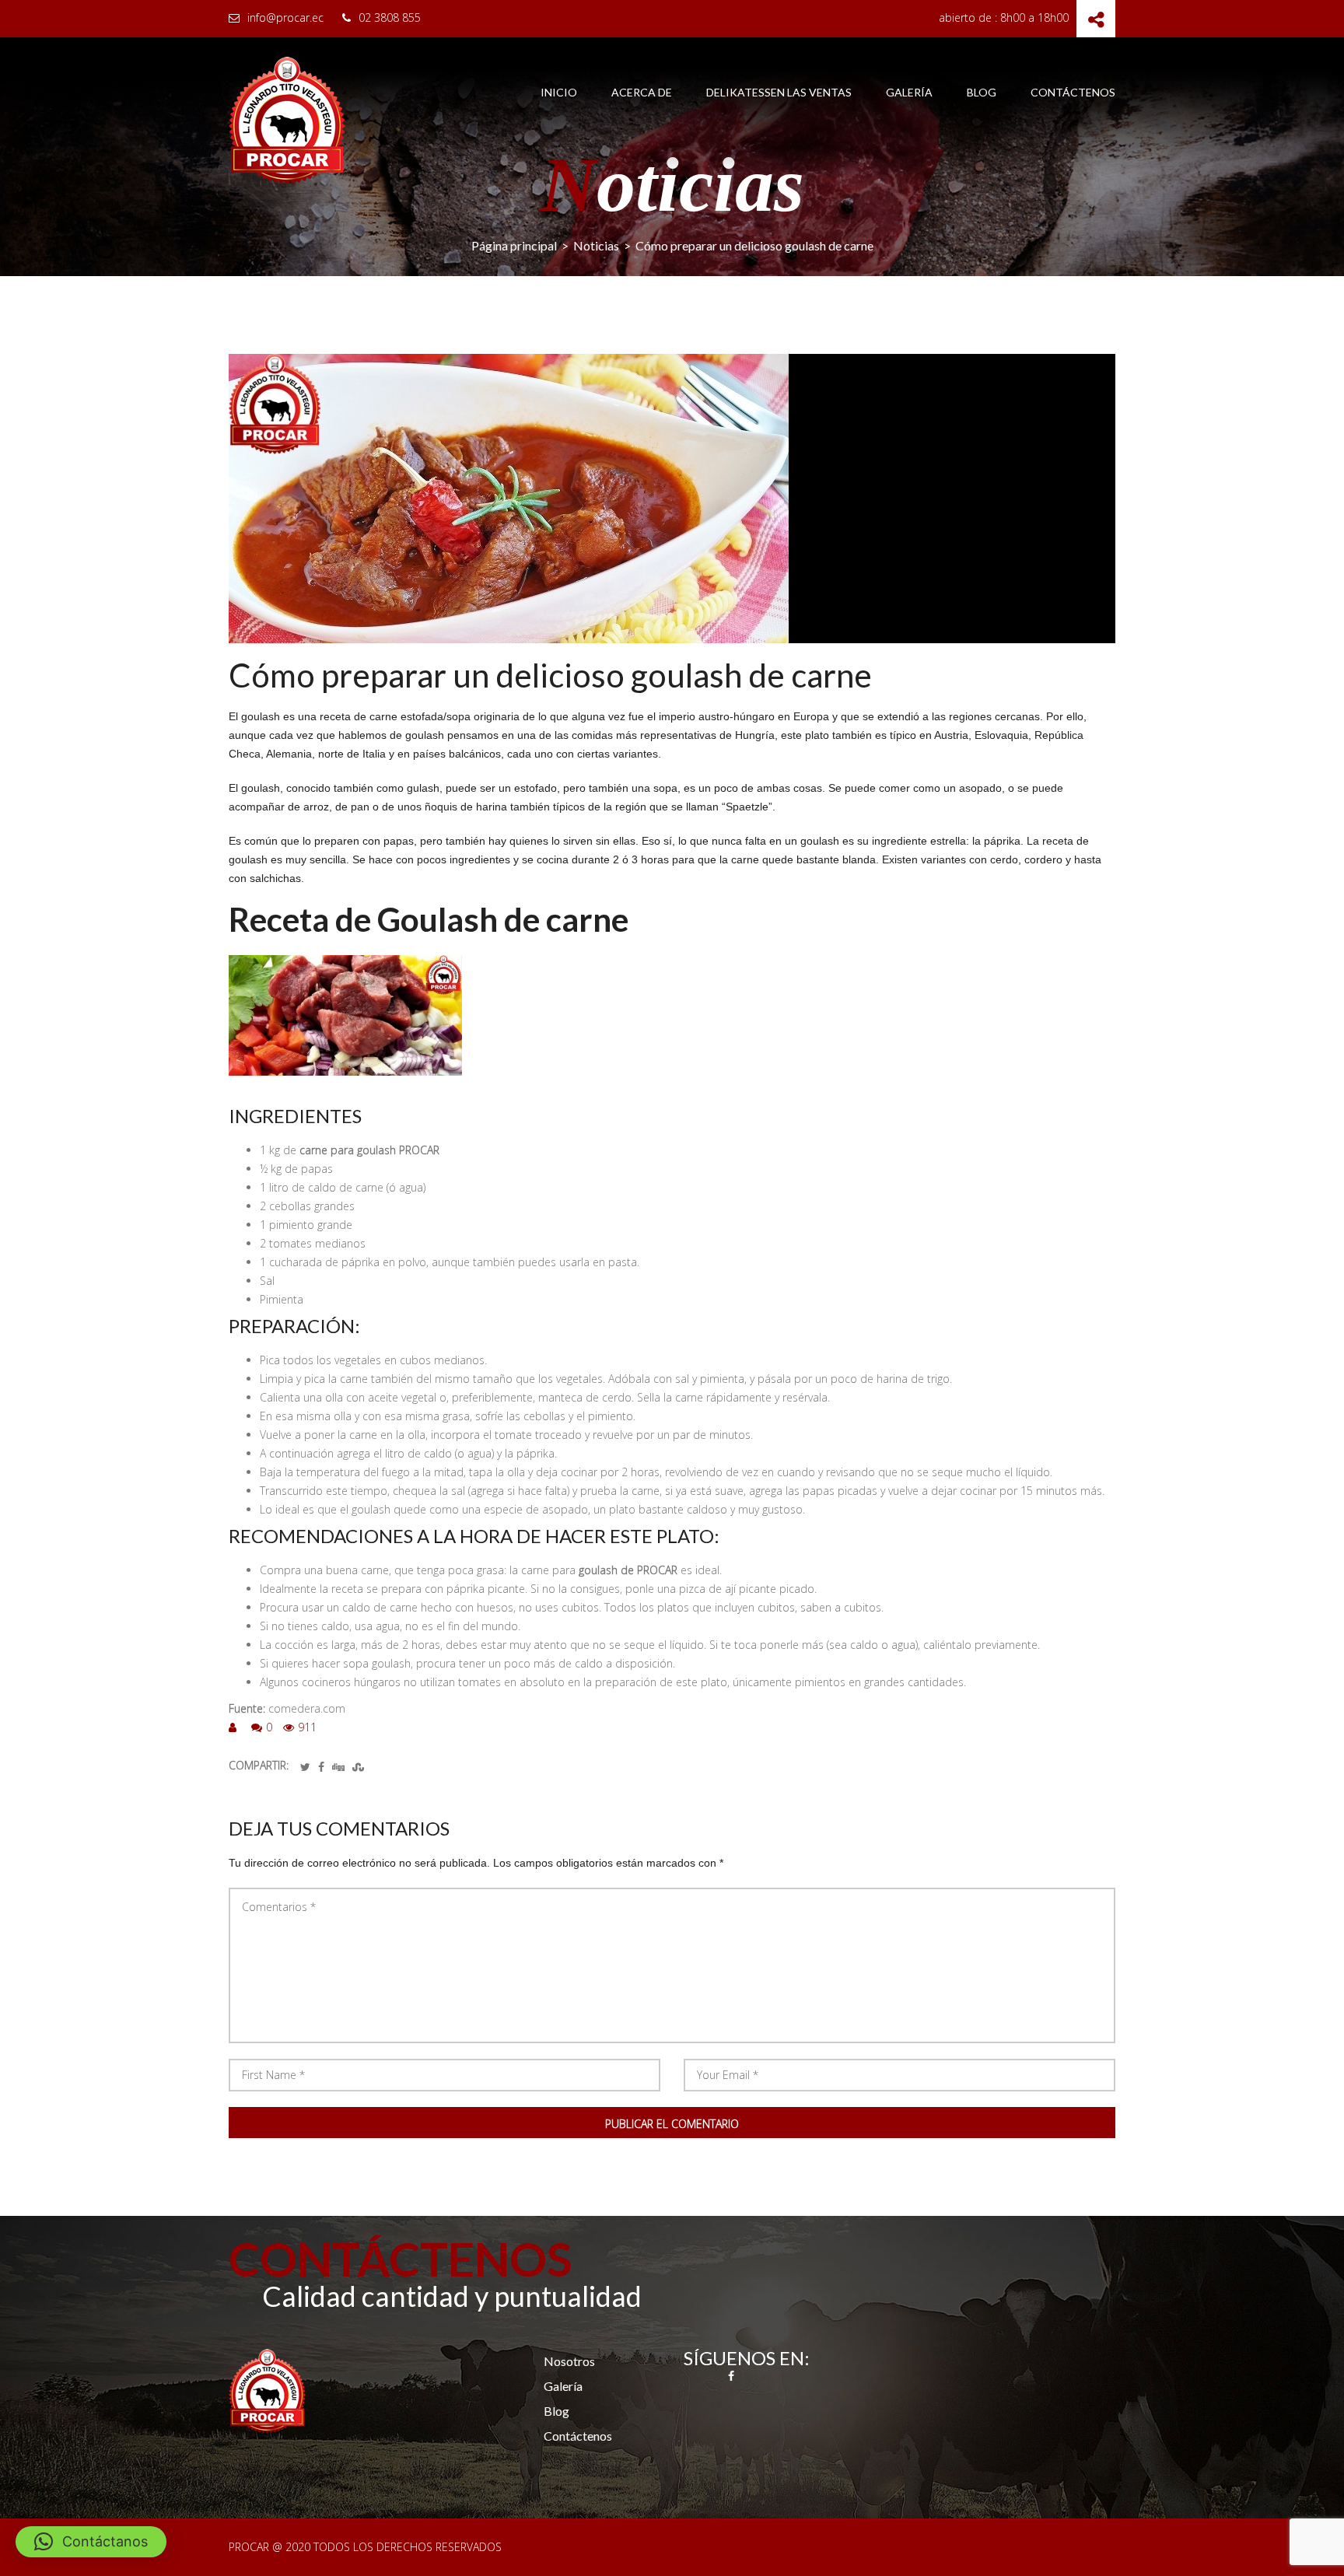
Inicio (559, 93)
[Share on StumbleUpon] (358, 1767)
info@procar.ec (285, 17)
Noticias (596, 245)
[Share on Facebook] (321, 1767)
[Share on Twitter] (305, 1767)
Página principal (514, 245)
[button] (91, 2542)
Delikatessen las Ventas (779, 93)
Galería (909, 93)
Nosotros (569, 2361)
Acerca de (642, 93)
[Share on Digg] (338, 1767)
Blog (982, 93)
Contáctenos (1073, 93)
